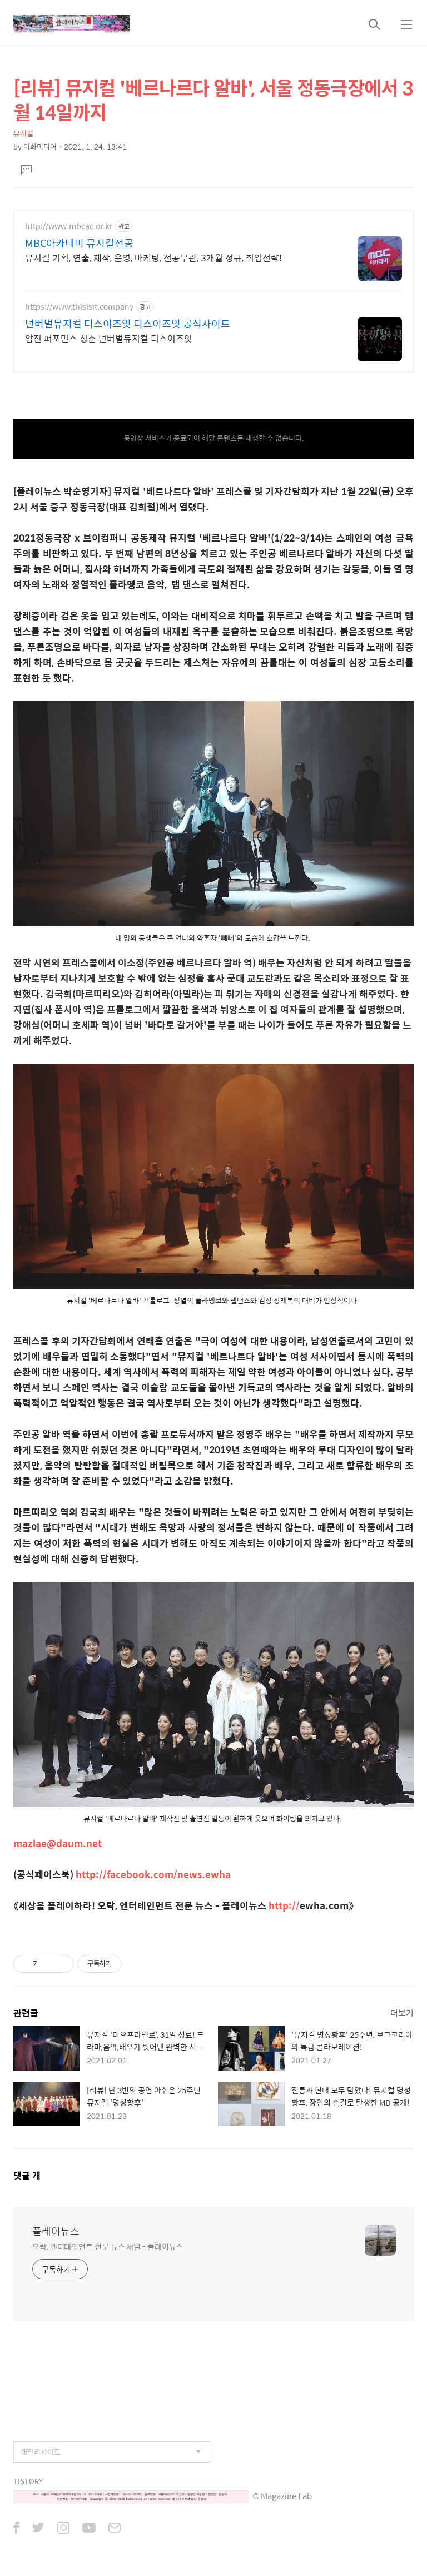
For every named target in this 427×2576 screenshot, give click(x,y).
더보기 (402, 2012)
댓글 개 (27, 2175)
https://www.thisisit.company (79, 307)
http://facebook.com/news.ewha (153, 1874)
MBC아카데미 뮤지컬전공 (79, 243)
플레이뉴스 (56, 2231)
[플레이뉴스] (72, 24)
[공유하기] (48, 1964)
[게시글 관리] (61, 1964)
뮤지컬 (23, 133)
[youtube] (89, 2529)
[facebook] (16, 2529)
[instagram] (63, 2529)
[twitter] (38, 2529)
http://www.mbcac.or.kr (69, 226)
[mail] (115, 2529)
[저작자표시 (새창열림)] (127, 1964)
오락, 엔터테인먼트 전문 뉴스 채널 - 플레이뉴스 (108, 2246)
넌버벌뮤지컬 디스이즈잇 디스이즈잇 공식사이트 (128, 324)
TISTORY (28, 2481)
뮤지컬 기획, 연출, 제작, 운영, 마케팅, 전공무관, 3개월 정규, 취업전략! (153, 257)
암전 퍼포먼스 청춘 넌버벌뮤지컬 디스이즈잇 (109, 338)
